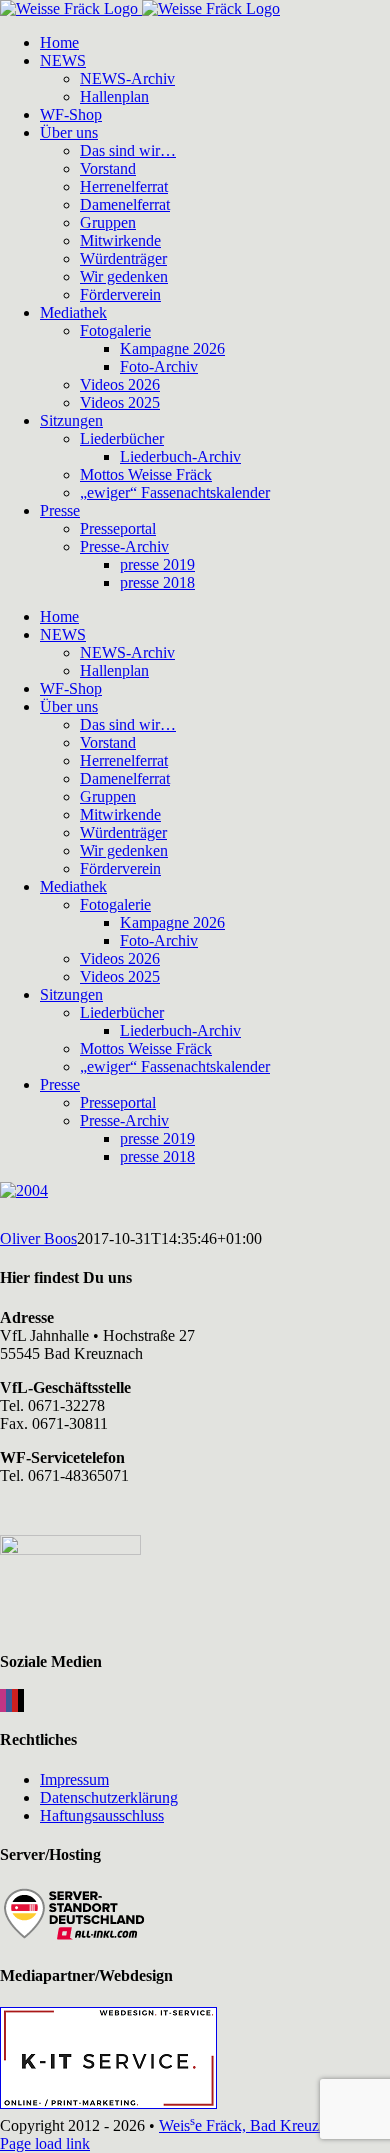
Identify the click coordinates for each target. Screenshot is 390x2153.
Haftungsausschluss (102, 1815)
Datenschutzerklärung (109, 1797)
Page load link (45, 2143)
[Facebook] (9, 1700)
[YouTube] (15, 1700)
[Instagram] (3, 1700)
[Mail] (21, 1700)
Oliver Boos (38, 1238)
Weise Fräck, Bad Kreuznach (254, 2125)
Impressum (74, 1779)
